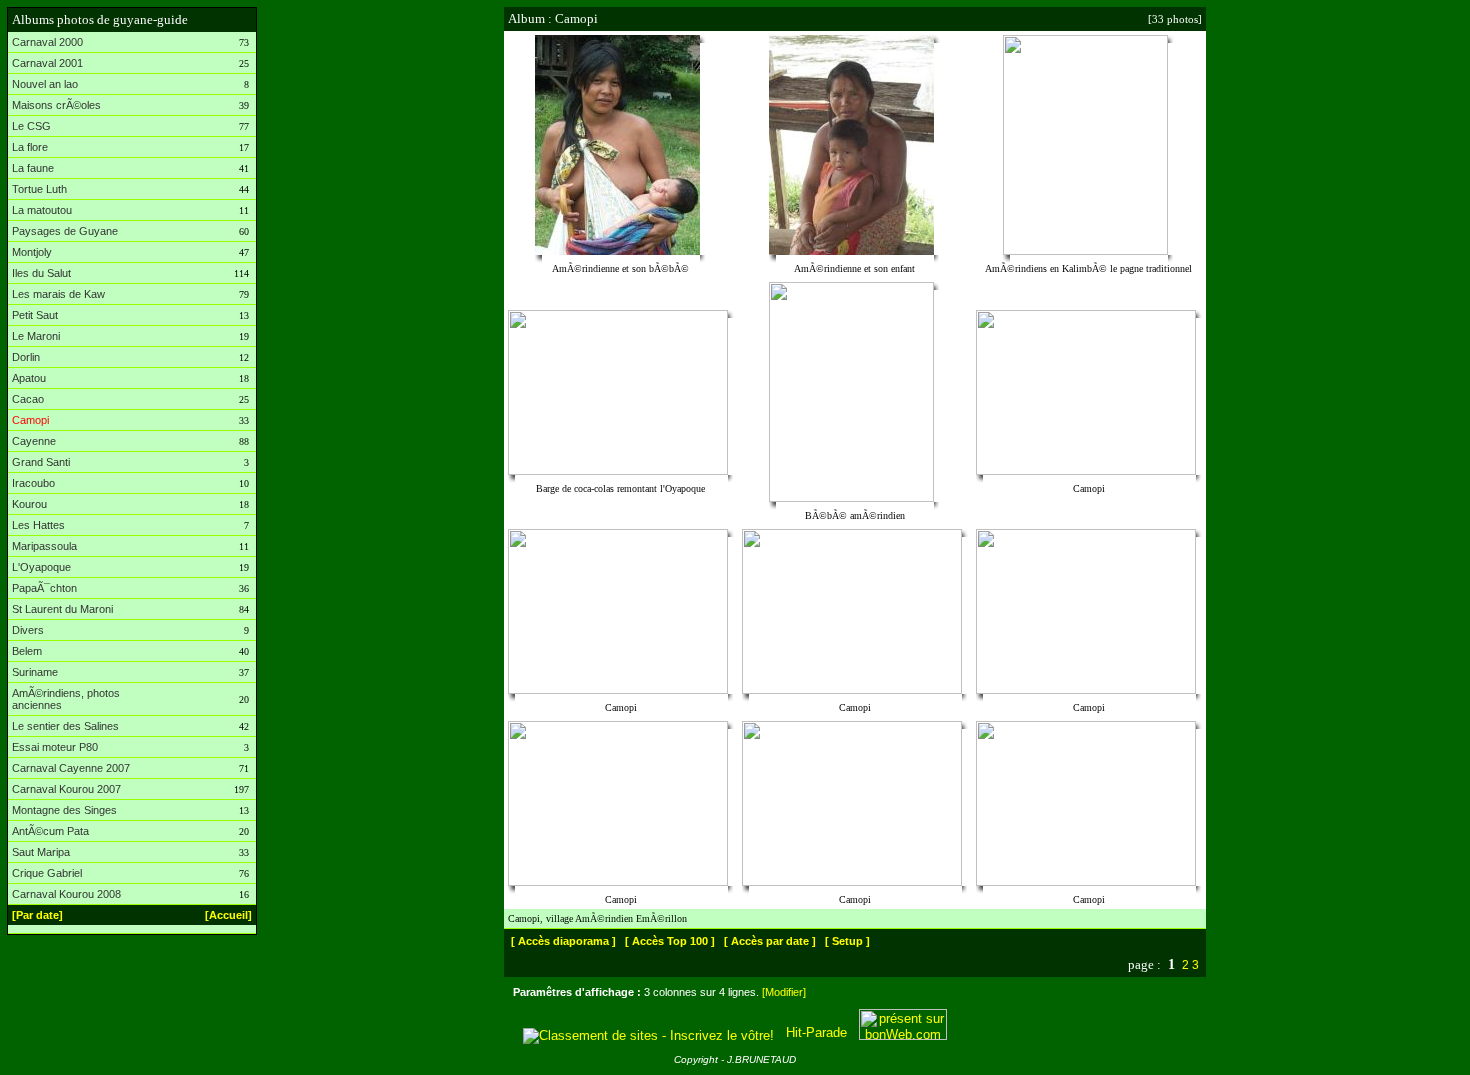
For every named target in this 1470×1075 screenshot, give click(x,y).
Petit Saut (35, 315)
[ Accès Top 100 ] (670, 941)
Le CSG (31, 126)
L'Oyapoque (41, 567)
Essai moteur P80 (55, 747)
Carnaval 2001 (47, 63)
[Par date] (37, 915)
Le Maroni (36, 336)
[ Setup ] (847, 941)
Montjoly (32, 252)
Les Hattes (38, 525)
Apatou (29, 378)
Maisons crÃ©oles (56, 105)
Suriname (35, 672)
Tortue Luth (39, 189)
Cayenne (34, 441)
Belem (27, 651)
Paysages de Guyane (65, 231)
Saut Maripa (41, 852)
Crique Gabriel (47, 873)
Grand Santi (41, 462)
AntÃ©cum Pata (50, 831)
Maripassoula (44, 546)
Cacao (28, 399)
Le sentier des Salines (65, 726)
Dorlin (26, 357)
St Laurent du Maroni (62, 609)
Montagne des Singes (64, 810)
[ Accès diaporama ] (563, 941)
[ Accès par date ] (770, 941)
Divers (28, 630)
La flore (30, 147)
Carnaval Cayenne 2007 (71, 768)
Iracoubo (33, 483)
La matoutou (42, 210)
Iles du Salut (41, 273)
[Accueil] (228, 915)
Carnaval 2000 (47, 42)
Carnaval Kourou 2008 (66, 894)
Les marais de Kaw (58, 294)
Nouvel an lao (45, 84)
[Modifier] (784, 992)
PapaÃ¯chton (44, 588)
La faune (33, 168)
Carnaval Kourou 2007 (66, 789)
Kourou (29, 504)
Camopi (30, 420)
